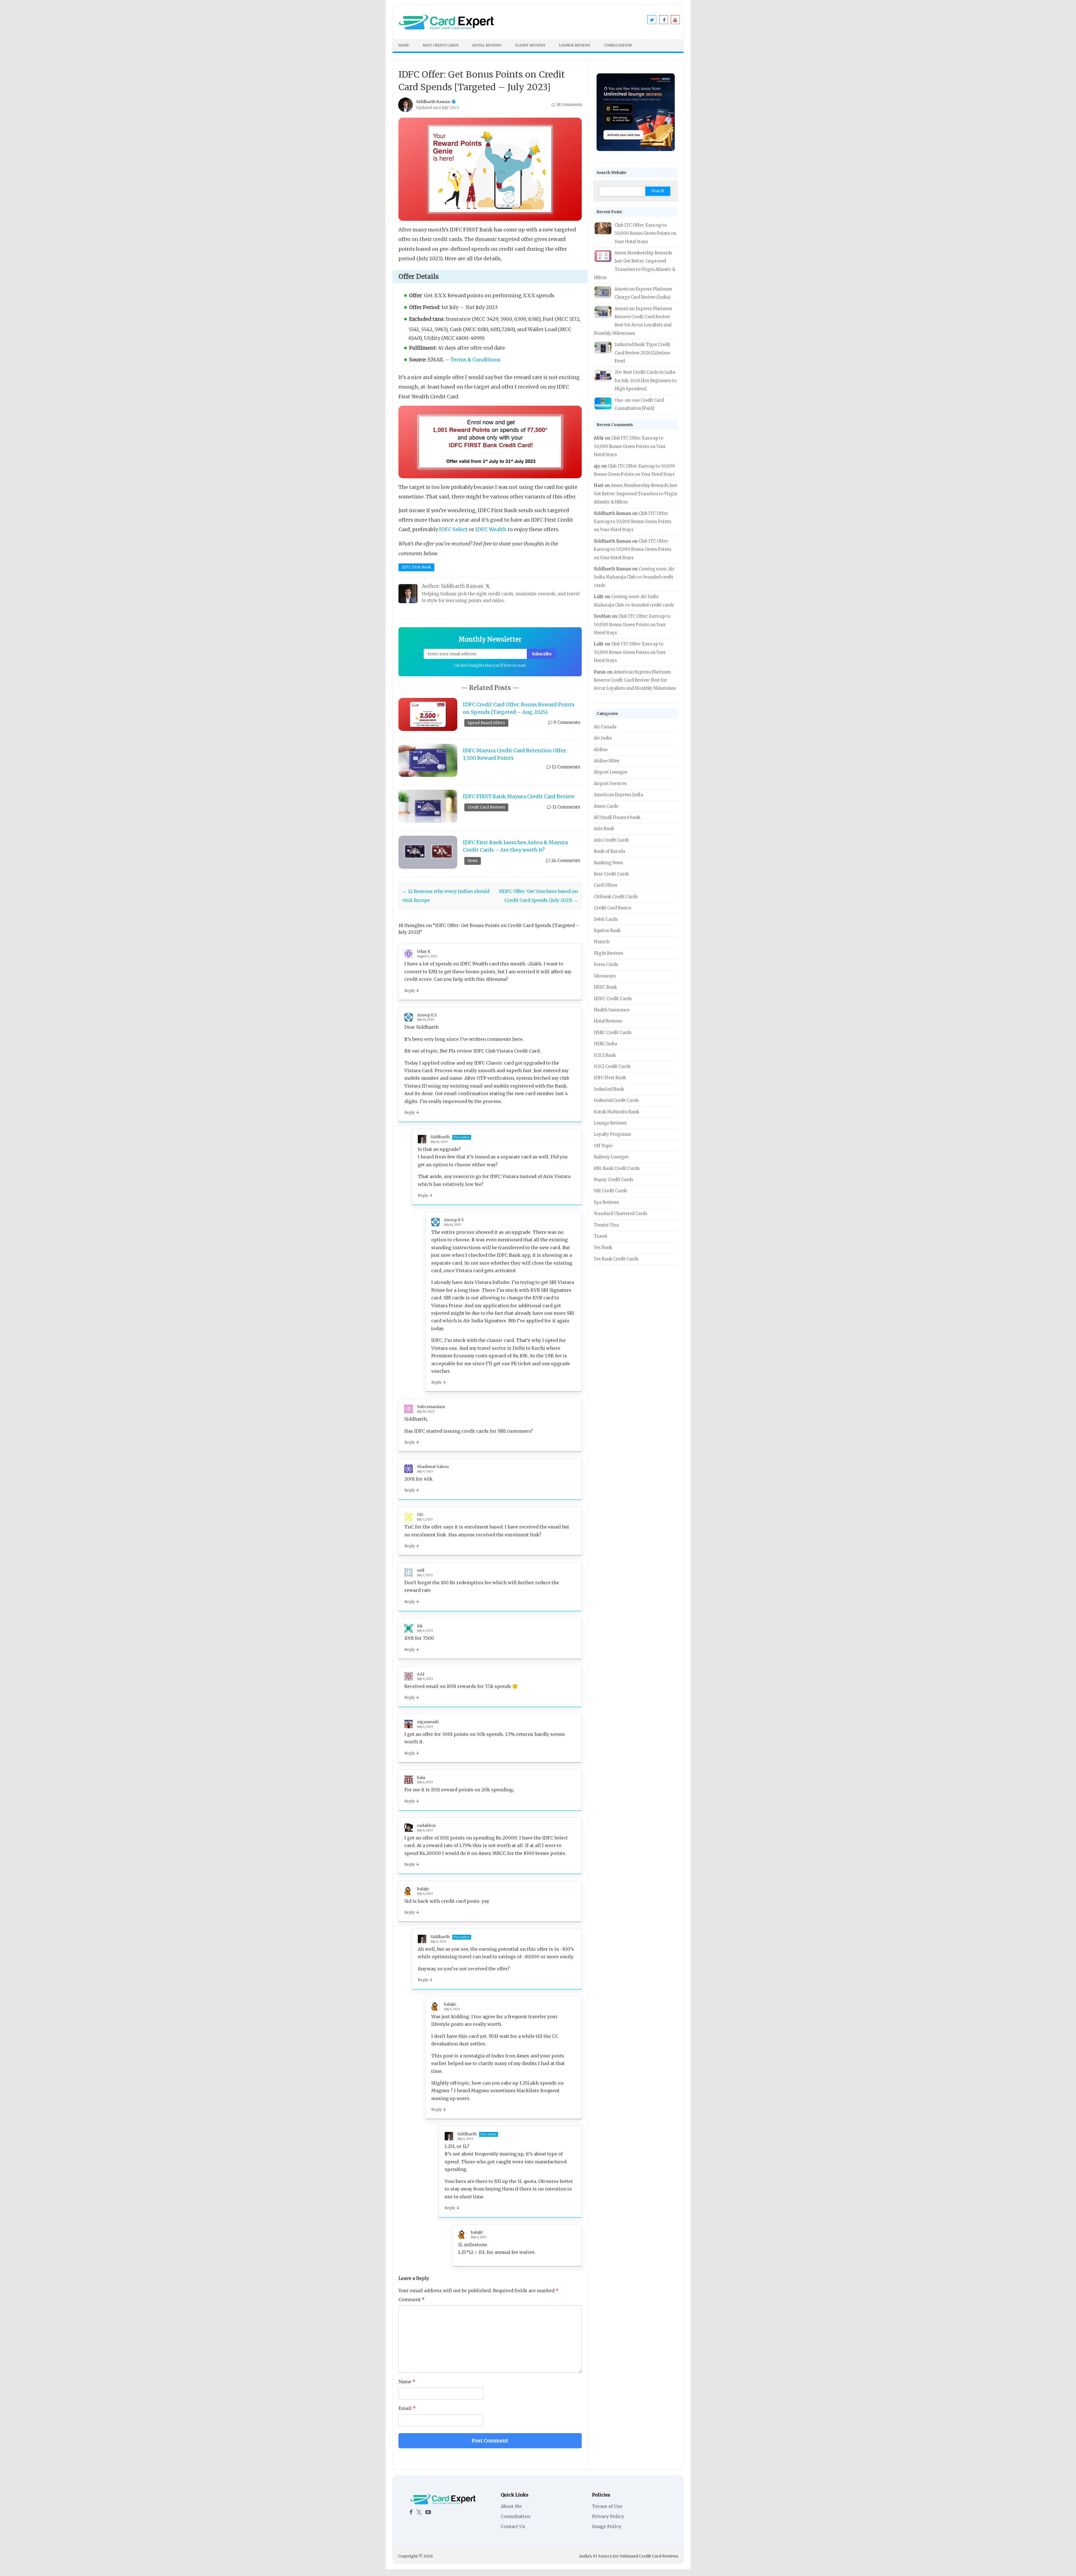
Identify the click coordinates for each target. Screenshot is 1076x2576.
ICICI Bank (605, 1055)
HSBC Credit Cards (613, 1033)
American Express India (618, 795)
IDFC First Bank (416, 567)
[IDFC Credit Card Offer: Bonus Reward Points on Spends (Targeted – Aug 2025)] (428, 714)
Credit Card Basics (613, 908)
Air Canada (605, 727)
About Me (511, 2506)
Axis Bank (604, 829)
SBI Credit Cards (610, 1191)
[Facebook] (411, 2512)
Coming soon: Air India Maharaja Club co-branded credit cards (634, 577)
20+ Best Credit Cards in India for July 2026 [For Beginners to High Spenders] (645, 381)
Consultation (618, 45)
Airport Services (610, 784)
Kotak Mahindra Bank (616, 1112)
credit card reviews (486, 807)
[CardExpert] (446, 29)
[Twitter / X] (419, 2512)
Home (404, 45)
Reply (410, 991)
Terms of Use (607, 2506)
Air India (603, 738)
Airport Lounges (611, 772)
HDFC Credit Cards (613, 999)
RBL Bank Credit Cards (617, 1169)
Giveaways (605, 976)
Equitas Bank (607, 931)
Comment (411, 2299)
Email (407, 2408)
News (473, 861)
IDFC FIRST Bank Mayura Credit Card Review (519, 796)
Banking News (608, 863)
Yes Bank (603, 1248)
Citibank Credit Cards (616, 897)
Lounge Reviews (575, 45)
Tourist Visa (606, 1225)
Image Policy (607, 2526)
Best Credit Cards (441, 45)
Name (407, 2382)
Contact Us (513, 2526)
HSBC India (605, 1044)
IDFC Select (453, 529)
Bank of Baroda (609, 851)
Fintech (602, 942)
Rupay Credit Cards (614, 1180)
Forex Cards (606, 965)
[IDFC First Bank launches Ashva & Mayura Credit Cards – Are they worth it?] (428, 852)
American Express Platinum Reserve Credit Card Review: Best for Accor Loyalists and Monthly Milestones (635, 680)
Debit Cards (606, 919)
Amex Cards (606, 806)
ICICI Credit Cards (612, 1067)
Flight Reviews (530, 45)
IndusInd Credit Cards (616, 1100)
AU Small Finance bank (617, 817)
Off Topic (603, 1146)
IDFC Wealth (491, 529)
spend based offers (486, 723)
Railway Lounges (611, 1157)
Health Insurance (612, 1010)
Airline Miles (607, 761)
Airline (601, 750)
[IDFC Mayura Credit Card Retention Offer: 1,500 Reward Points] (428, 760)
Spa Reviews (606, 1202)
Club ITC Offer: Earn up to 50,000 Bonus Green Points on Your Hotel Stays (645, 234)
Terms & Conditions (476, 360)
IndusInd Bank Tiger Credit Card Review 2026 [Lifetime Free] (643, 353)
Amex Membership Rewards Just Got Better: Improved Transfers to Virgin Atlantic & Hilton (636, 494)
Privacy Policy (608, 2516)
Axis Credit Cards (611, 840)
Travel (600, 1236)
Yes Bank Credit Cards (616, 1259)
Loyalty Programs (612, 1134)
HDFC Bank (605, 987)
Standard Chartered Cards (621, 1214)
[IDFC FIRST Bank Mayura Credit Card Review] (428, 806)
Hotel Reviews (487, 45)
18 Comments (569, 105)
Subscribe (542, 654)
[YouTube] (428, 2512)
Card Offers (606, 885)
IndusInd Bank (609, 1089)
